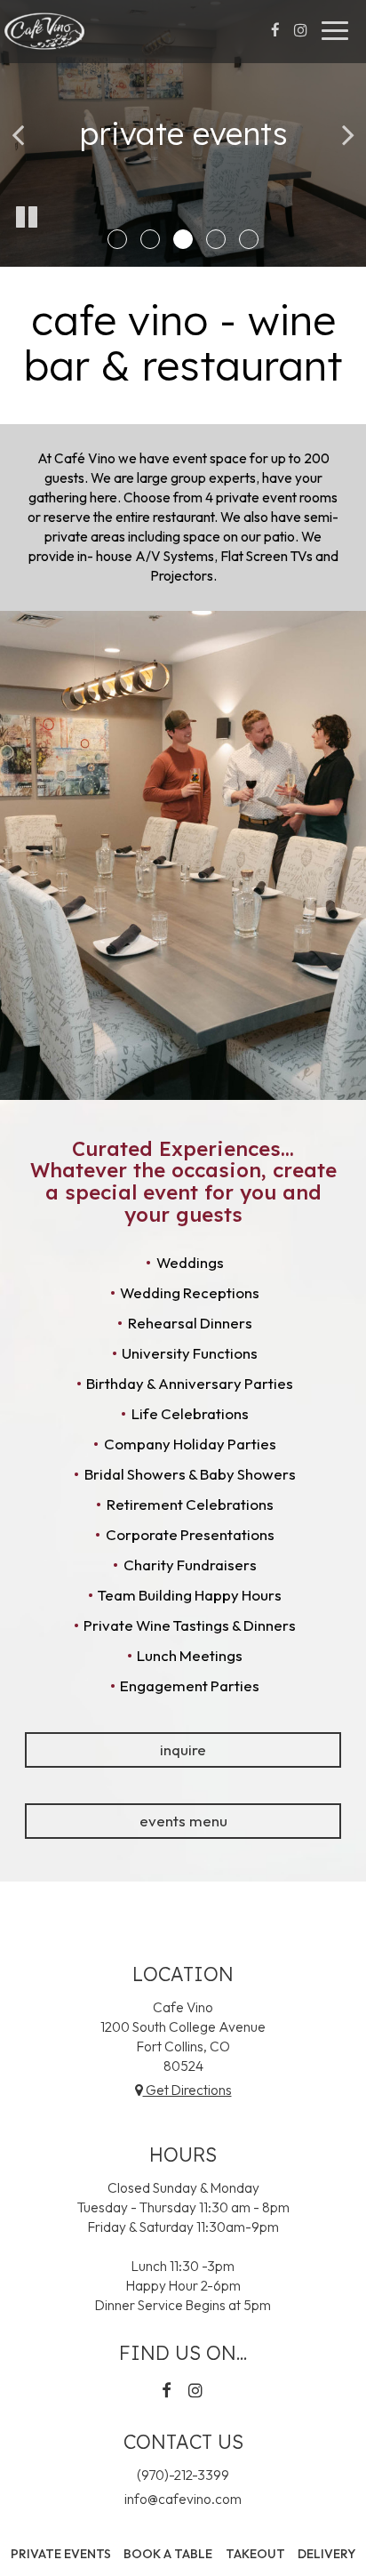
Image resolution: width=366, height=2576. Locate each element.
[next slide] (348, 133)
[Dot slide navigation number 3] (183, 239)
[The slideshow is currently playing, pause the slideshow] (27, 218)
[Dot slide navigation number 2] (150, 239)
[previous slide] (18, 133)
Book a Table (168, 2554)
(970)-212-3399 (183, 2475)
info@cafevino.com (183, 2499)
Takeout (253, 2554)
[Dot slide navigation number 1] (117, 239)
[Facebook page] (275, 30)
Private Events (61, 2554)
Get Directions (187, 2090)
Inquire (183, 1749)
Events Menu (183, 1821)
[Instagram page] (300, 30)
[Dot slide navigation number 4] (216, 239)
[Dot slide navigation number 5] (249, 239)
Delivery (324, 2554)
